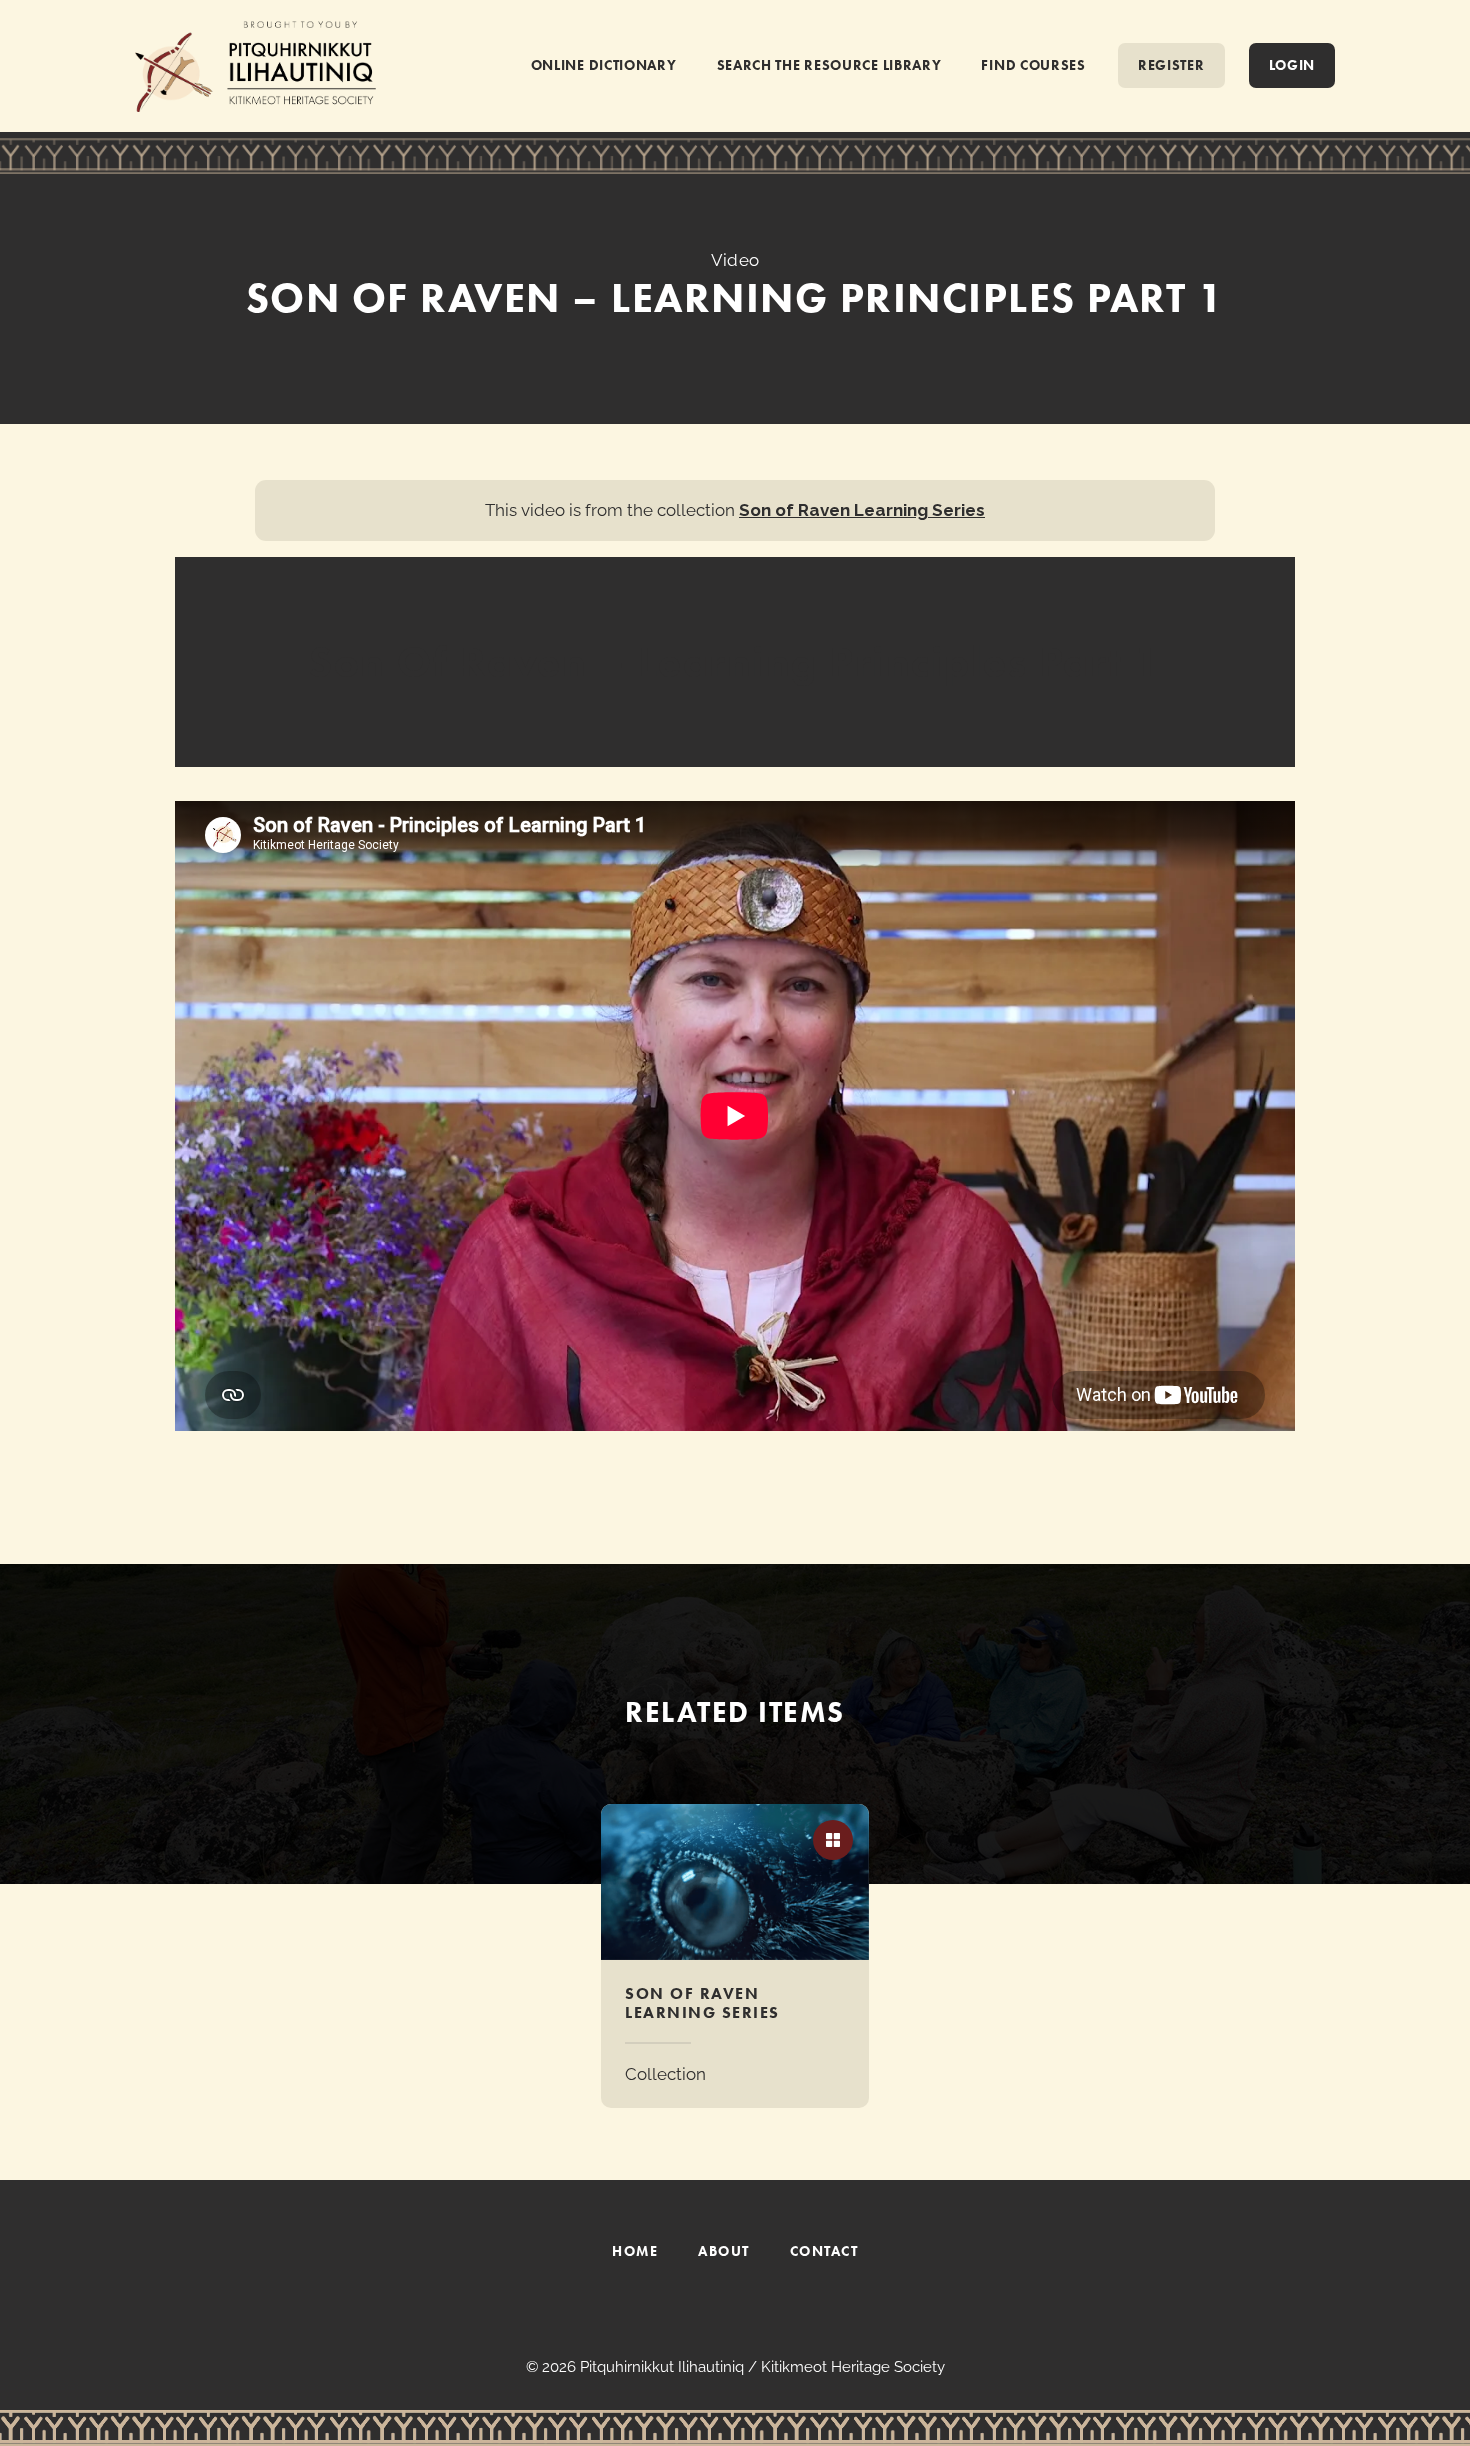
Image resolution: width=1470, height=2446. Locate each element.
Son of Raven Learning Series (862, 510)
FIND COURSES (1033, 65)
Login (1292, 65)
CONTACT (824, 2251)
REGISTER (1171, 65)
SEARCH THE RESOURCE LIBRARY (829, 65)
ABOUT (724, 2251)
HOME (635, 2251)
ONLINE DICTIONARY (604, 65)
